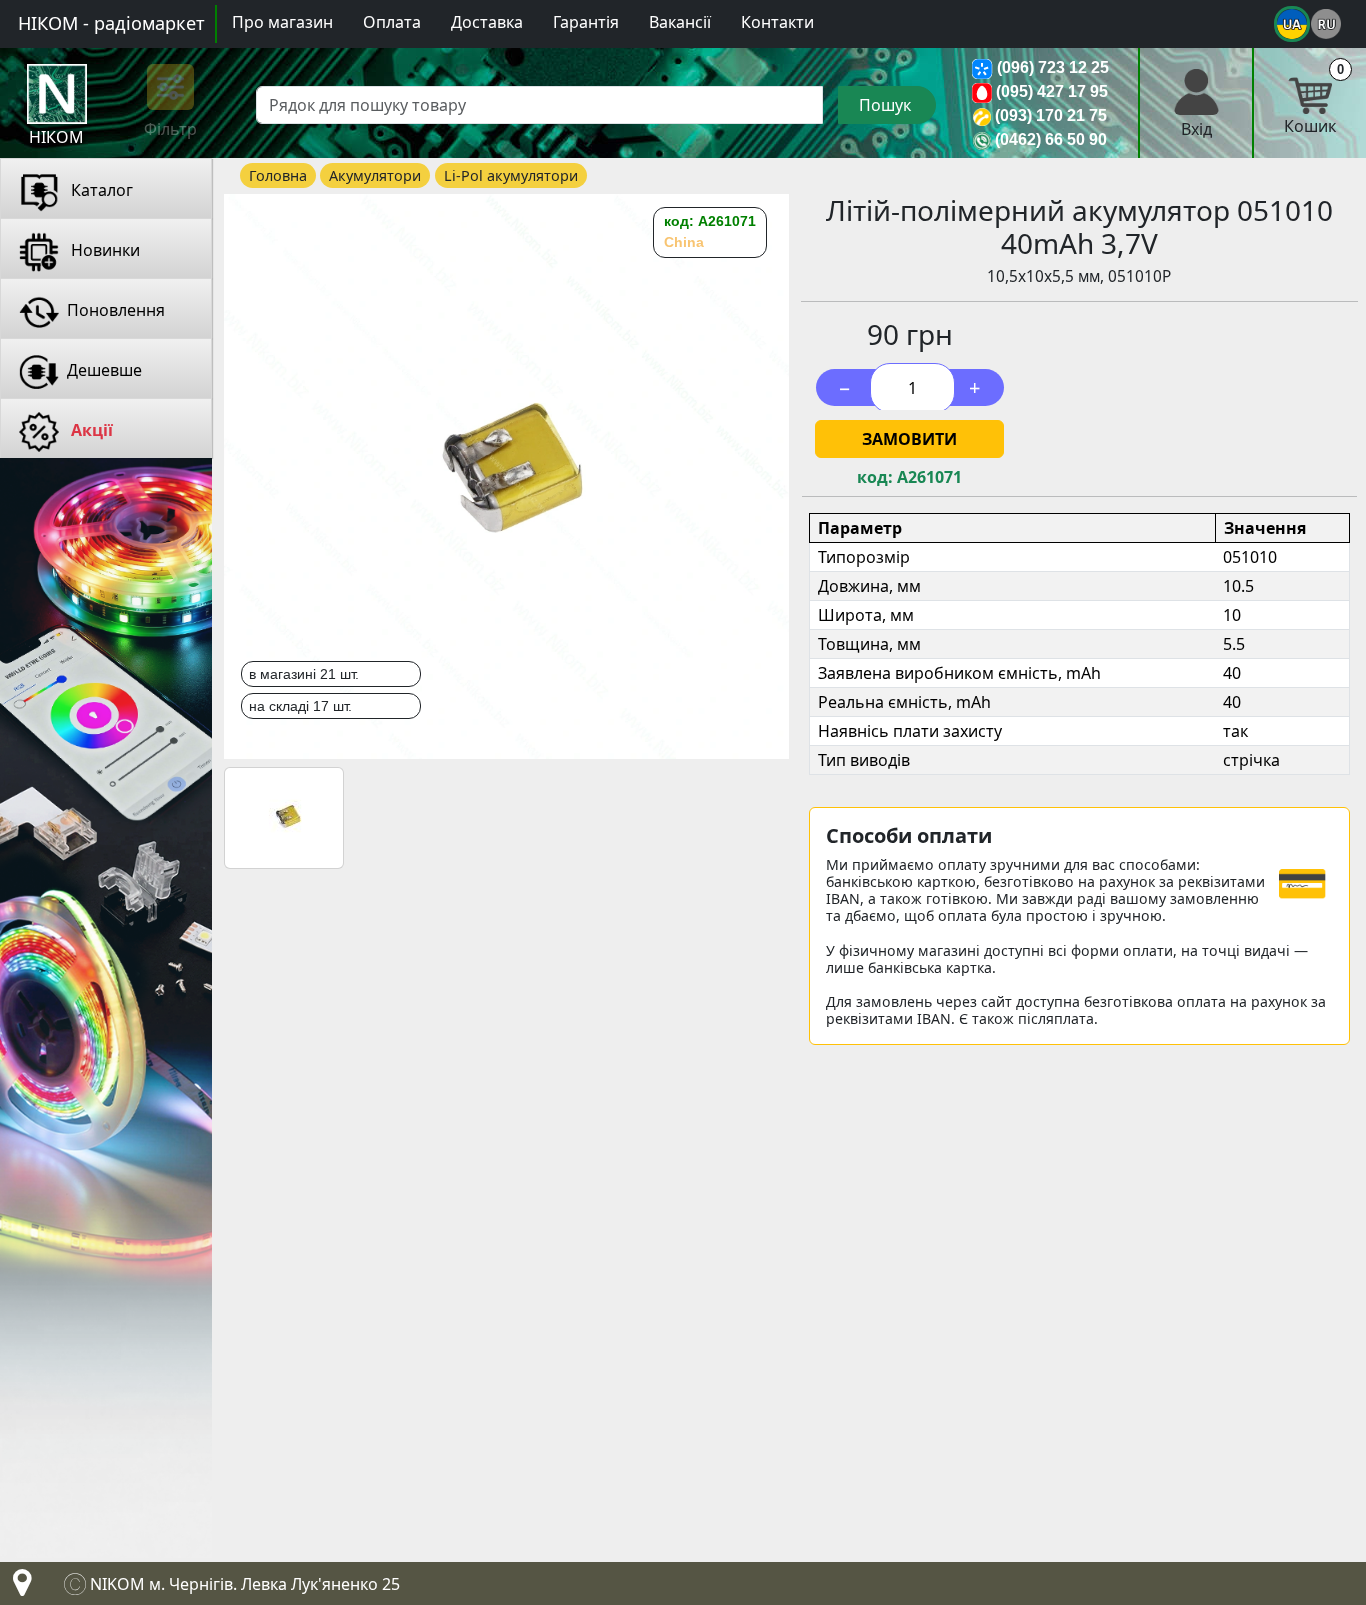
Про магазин (282, 22)
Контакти (777, 22)
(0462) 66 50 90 (1051, 139)
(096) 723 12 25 (1053, 67)
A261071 (929, 477)
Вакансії (680, 22)
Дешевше (104, 370)
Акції (90, 430)
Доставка (487, 22)
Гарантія (586, 22)
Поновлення (116, 310)
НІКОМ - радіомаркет (111, 23)
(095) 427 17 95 (1052, 91)
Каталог (100, 190)
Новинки (103, 250)
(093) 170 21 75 (1051, 115)
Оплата (392, 22)
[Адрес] (18, 1588)
